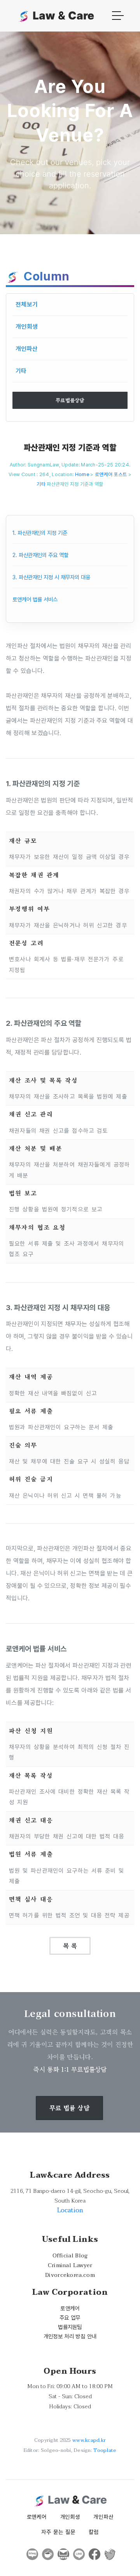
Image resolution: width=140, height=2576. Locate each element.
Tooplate (105, 2450)
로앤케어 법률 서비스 (35, 599)
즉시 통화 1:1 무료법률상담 (70, 2069)
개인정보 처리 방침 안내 (70, 2336)
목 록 (70, 1946)
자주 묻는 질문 (58, 2532)
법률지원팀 (70, 2327)
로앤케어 (70, 2308)
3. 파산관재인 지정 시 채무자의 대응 (51, 577)
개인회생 (27, 327)
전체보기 (27, 304)
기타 (21, 371)
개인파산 (27, 349)
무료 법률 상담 (69, 2108)
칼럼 (94, 2532)
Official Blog (70, 2256)
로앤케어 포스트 (111, 474)
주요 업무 (70, 2318)
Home (82, 474)
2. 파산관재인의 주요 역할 (40, 555)
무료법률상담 (70, 400)
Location (70, 2210)
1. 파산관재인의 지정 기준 (40, 533)
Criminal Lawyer (70, 2265)
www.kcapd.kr (89, 2440)
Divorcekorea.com (70, 2275)
